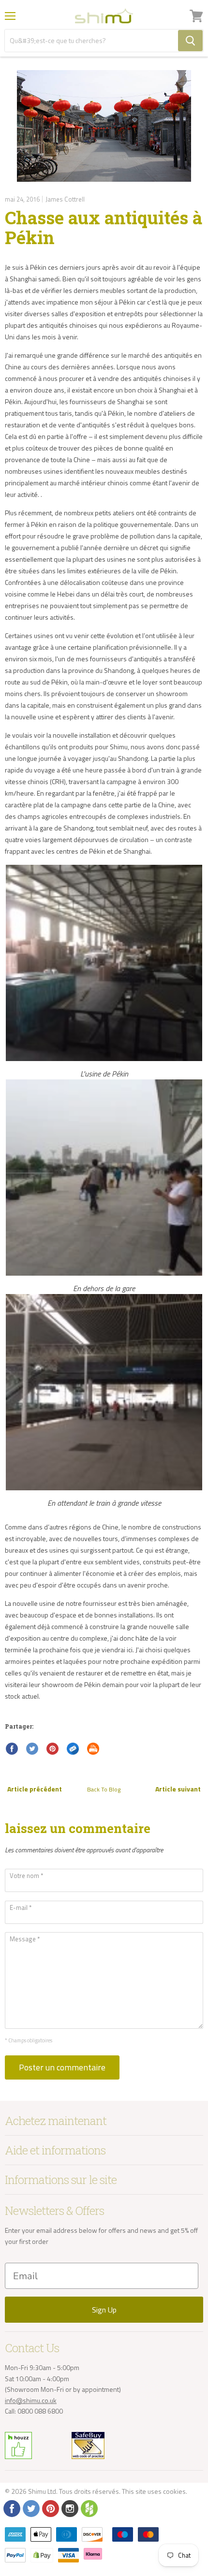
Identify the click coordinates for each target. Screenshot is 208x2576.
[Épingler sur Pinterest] (53, 1749)
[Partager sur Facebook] (12, 1749)
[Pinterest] (50, 2508)
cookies (174, 2491)
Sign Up (104, 2310)
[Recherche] (190, 41)
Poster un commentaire (62, 2067)
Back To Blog (104, 1789)
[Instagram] (69, 2508)
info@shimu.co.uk (31, 2400)
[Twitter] (30, 2508)
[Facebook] (11, 2508)
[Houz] (89, 2508)
